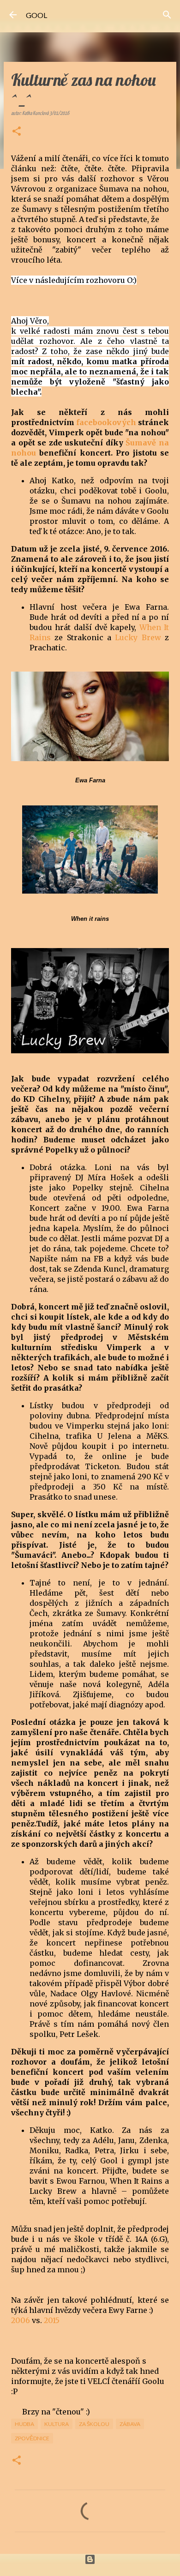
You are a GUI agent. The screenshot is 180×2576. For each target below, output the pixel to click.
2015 (52, 2320)
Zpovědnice (32, 2438)
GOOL (36, 15)
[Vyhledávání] (167, 15)
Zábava (130, 2424)
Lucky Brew (138, 637)
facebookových (106, 422)
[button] (17, 132)
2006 (21, 2320)
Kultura (57, 2424)
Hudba (24, 2424)
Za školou (94, 2424)
